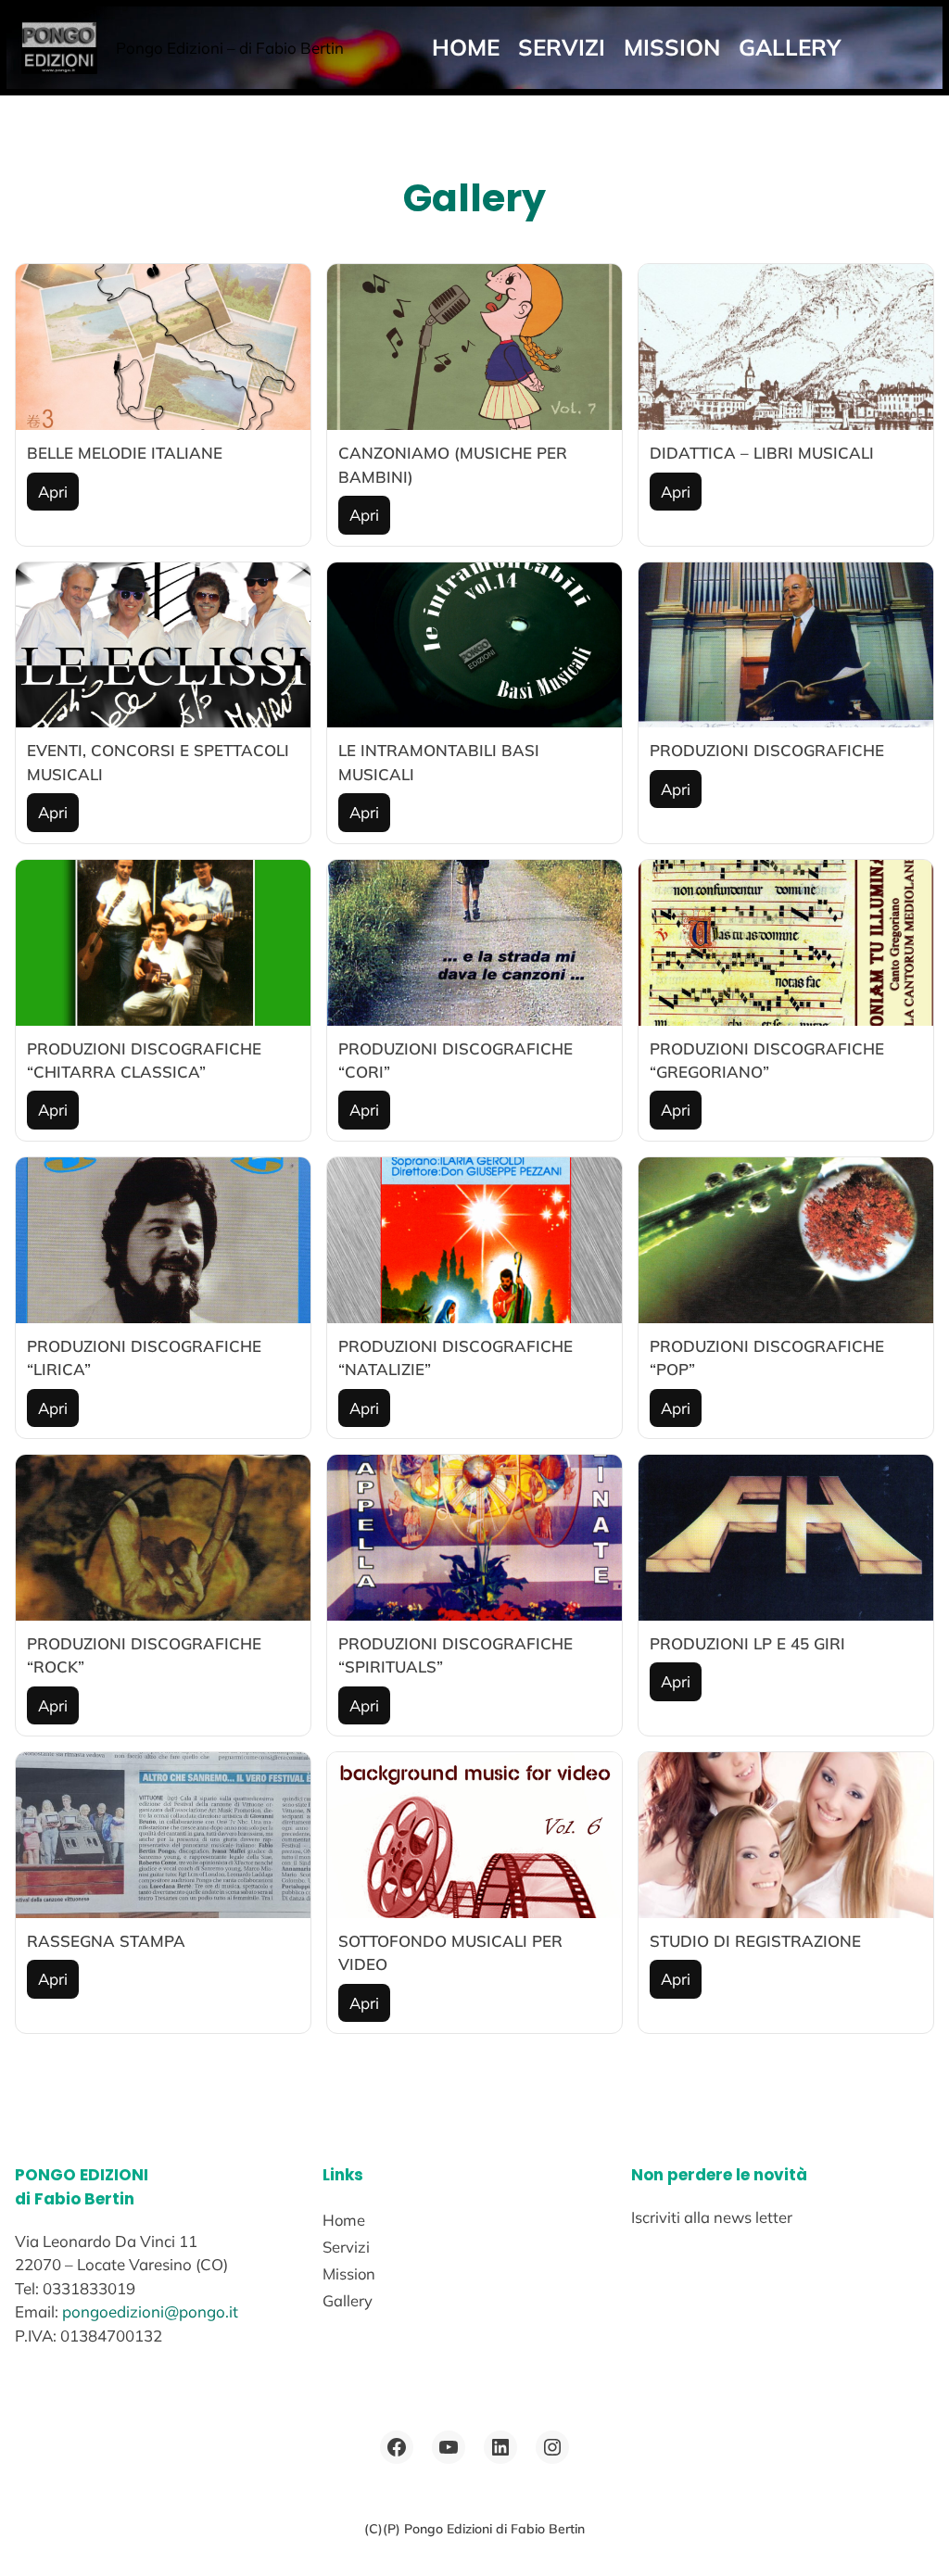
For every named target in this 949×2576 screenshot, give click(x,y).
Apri (53, 492)
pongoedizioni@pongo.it (150, 2311)
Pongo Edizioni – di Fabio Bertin (230, 48)
